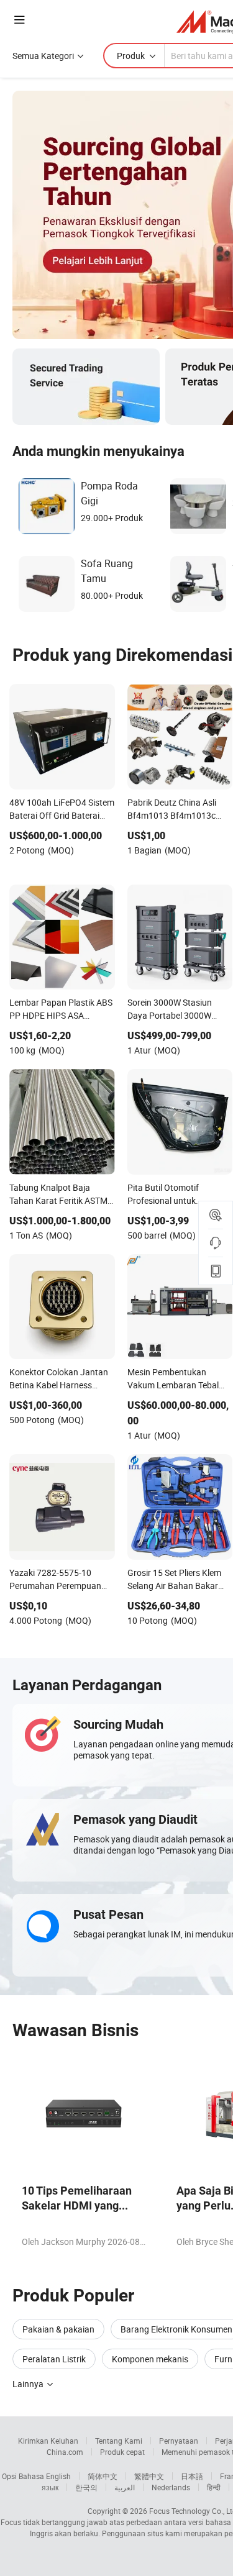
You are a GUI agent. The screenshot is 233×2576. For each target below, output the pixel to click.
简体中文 (103, 2476)
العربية (125, 2487)
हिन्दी (214, 2487)
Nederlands (171, 2487)
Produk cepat (122, 2452)
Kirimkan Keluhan (48, 2441)
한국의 (86, 2487)
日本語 (192, 2476)
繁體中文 (149, 2476)
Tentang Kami (119, 2441)
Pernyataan (179, 2441)
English (58, 2476)
